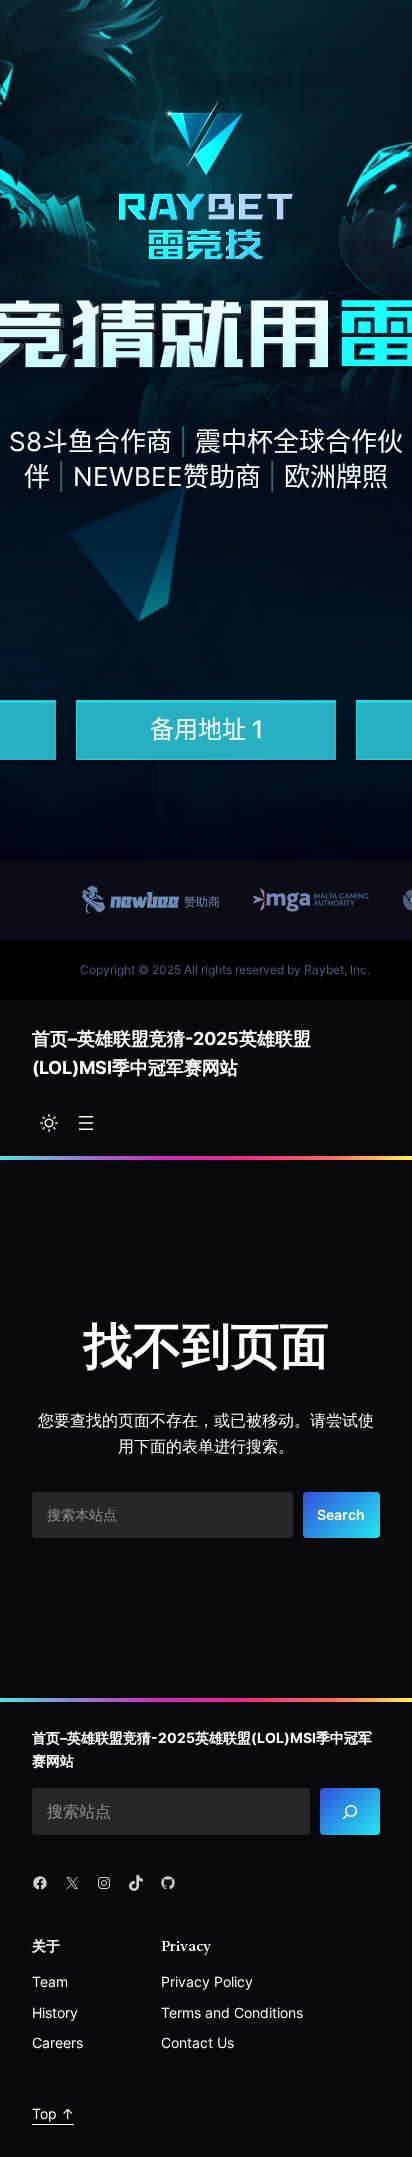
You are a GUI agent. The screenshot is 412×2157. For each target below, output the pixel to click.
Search (341, 1514)
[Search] (350, 1811)
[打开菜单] (86, 1123)
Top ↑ (53, 2113)
